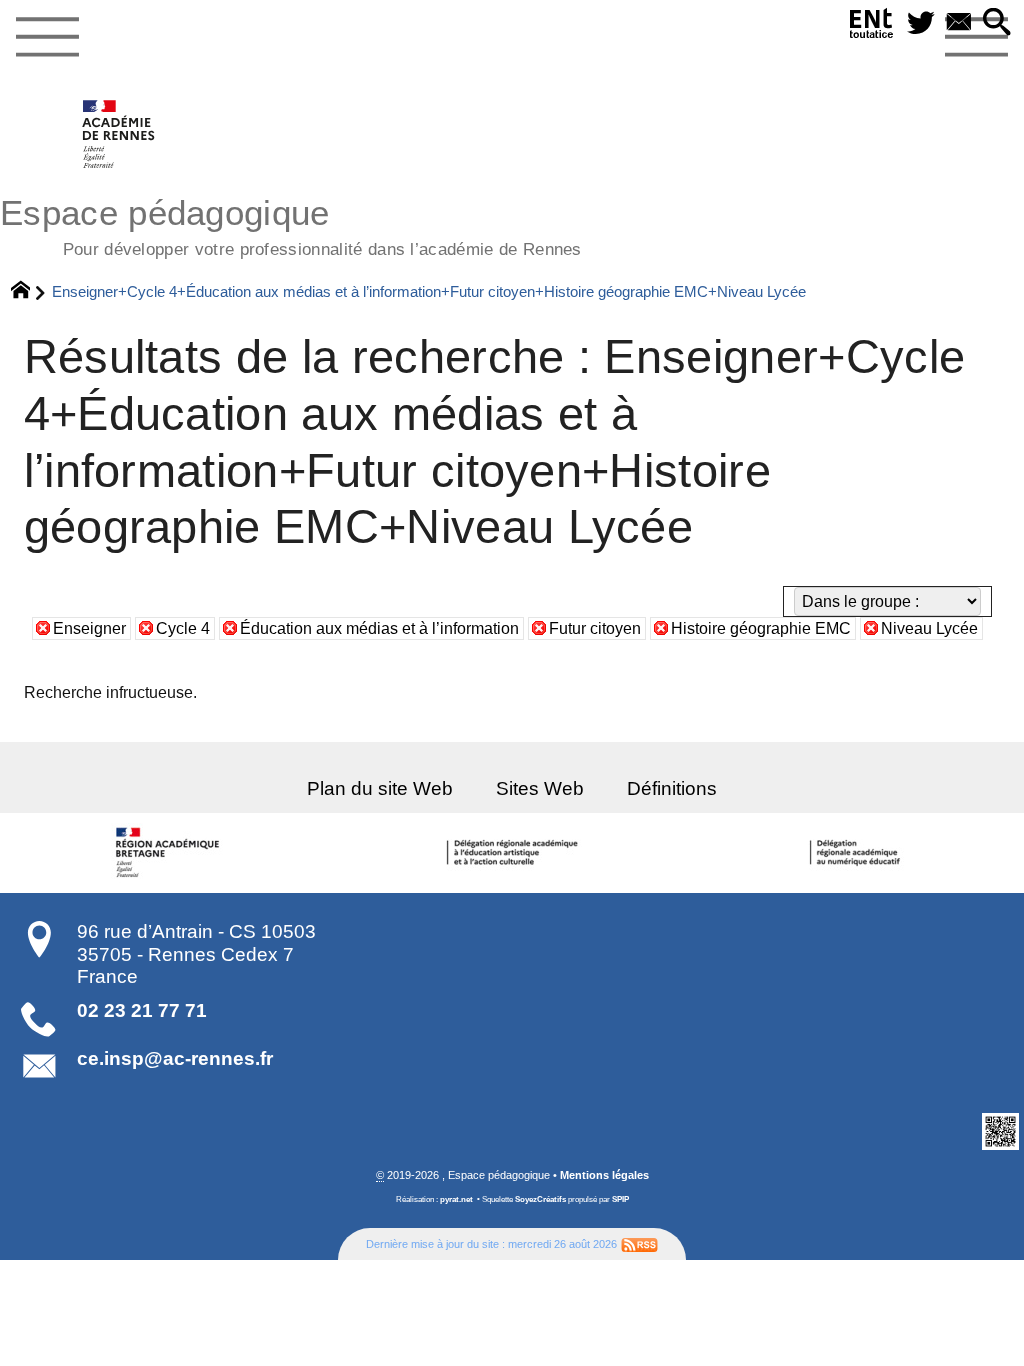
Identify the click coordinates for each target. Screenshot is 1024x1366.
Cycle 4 (183, 628)
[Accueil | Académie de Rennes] (171, 853)
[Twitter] (921, 23)
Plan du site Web (380, 788)
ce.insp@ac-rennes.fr (175, 1058)
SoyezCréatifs (540, 1199)
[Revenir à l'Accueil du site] (29, 292)
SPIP (620, 1199)
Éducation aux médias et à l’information (379, 628)
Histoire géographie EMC (761, 628)
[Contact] (959, 23)
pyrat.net (456, 1199)
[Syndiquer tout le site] (639, 1244)
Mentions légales (604, 1175)
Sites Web (540, 788)
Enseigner (89, 628)
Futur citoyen (595, 628)
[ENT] (872, 27)
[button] (997, 23)
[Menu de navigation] (47, 38)
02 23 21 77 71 (142, 1010)
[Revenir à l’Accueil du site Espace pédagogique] (119, 134)
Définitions (672, 788)
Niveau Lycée (929, 628)
